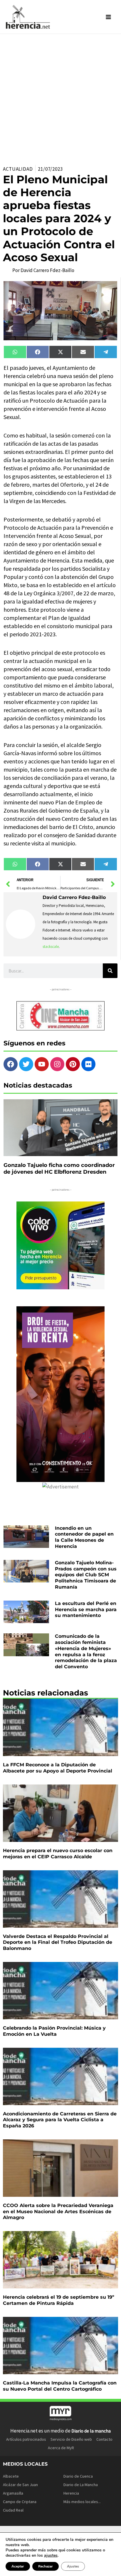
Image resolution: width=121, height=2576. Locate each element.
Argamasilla (13, 2493)
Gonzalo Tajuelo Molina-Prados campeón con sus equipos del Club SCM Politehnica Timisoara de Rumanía (86, 1575)
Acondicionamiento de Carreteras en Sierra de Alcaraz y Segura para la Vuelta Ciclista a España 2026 (60, 2120)
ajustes (51, 2556)
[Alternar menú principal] (109, 17)
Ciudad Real (13, 2510)
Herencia (71, 2493)
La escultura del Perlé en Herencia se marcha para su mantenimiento (86, 1610)
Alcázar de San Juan (20, 2485)
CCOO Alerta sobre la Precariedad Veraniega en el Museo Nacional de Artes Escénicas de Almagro (58, 2212)
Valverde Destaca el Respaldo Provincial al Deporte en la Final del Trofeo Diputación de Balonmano (58, 1942)
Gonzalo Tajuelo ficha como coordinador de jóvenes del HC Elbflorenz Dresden (59, 1169)
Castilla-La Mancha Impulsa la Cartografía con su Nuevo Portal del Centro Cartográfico (60, 2386)
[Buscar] (110, 971)
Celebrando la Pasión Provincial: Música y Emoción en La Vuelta (54, 2031)
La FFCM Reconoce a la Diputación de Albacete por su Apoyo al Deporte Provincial (58, 1768)
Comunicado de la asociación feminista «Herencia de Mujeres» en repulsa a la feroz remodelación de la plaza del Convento (86, 1651)
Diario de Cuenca (78, 2476)
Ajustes (73, 2566)
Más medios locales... (82, 2502)
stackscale (51, 947)
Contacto (104, 2439)
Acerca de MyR (61, 2448)
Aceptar (18, 2566)
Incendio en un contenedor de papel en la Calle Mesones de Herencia (84, 1537)
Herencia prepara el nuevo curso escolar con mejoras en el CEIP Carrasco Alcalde (58, 1854)
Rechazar (46, 2566)
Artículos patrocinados (26, 2439)
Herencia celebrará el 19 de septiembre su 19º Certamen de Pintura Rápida (59, 2300)
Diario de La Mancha (81, 2485)
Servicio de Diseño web (71, 2439)
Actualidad (18, 169)
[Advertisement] (60, 97)
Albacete (11, 2476)
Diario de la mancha (91, 2431)
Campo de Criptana (20, 2502)
